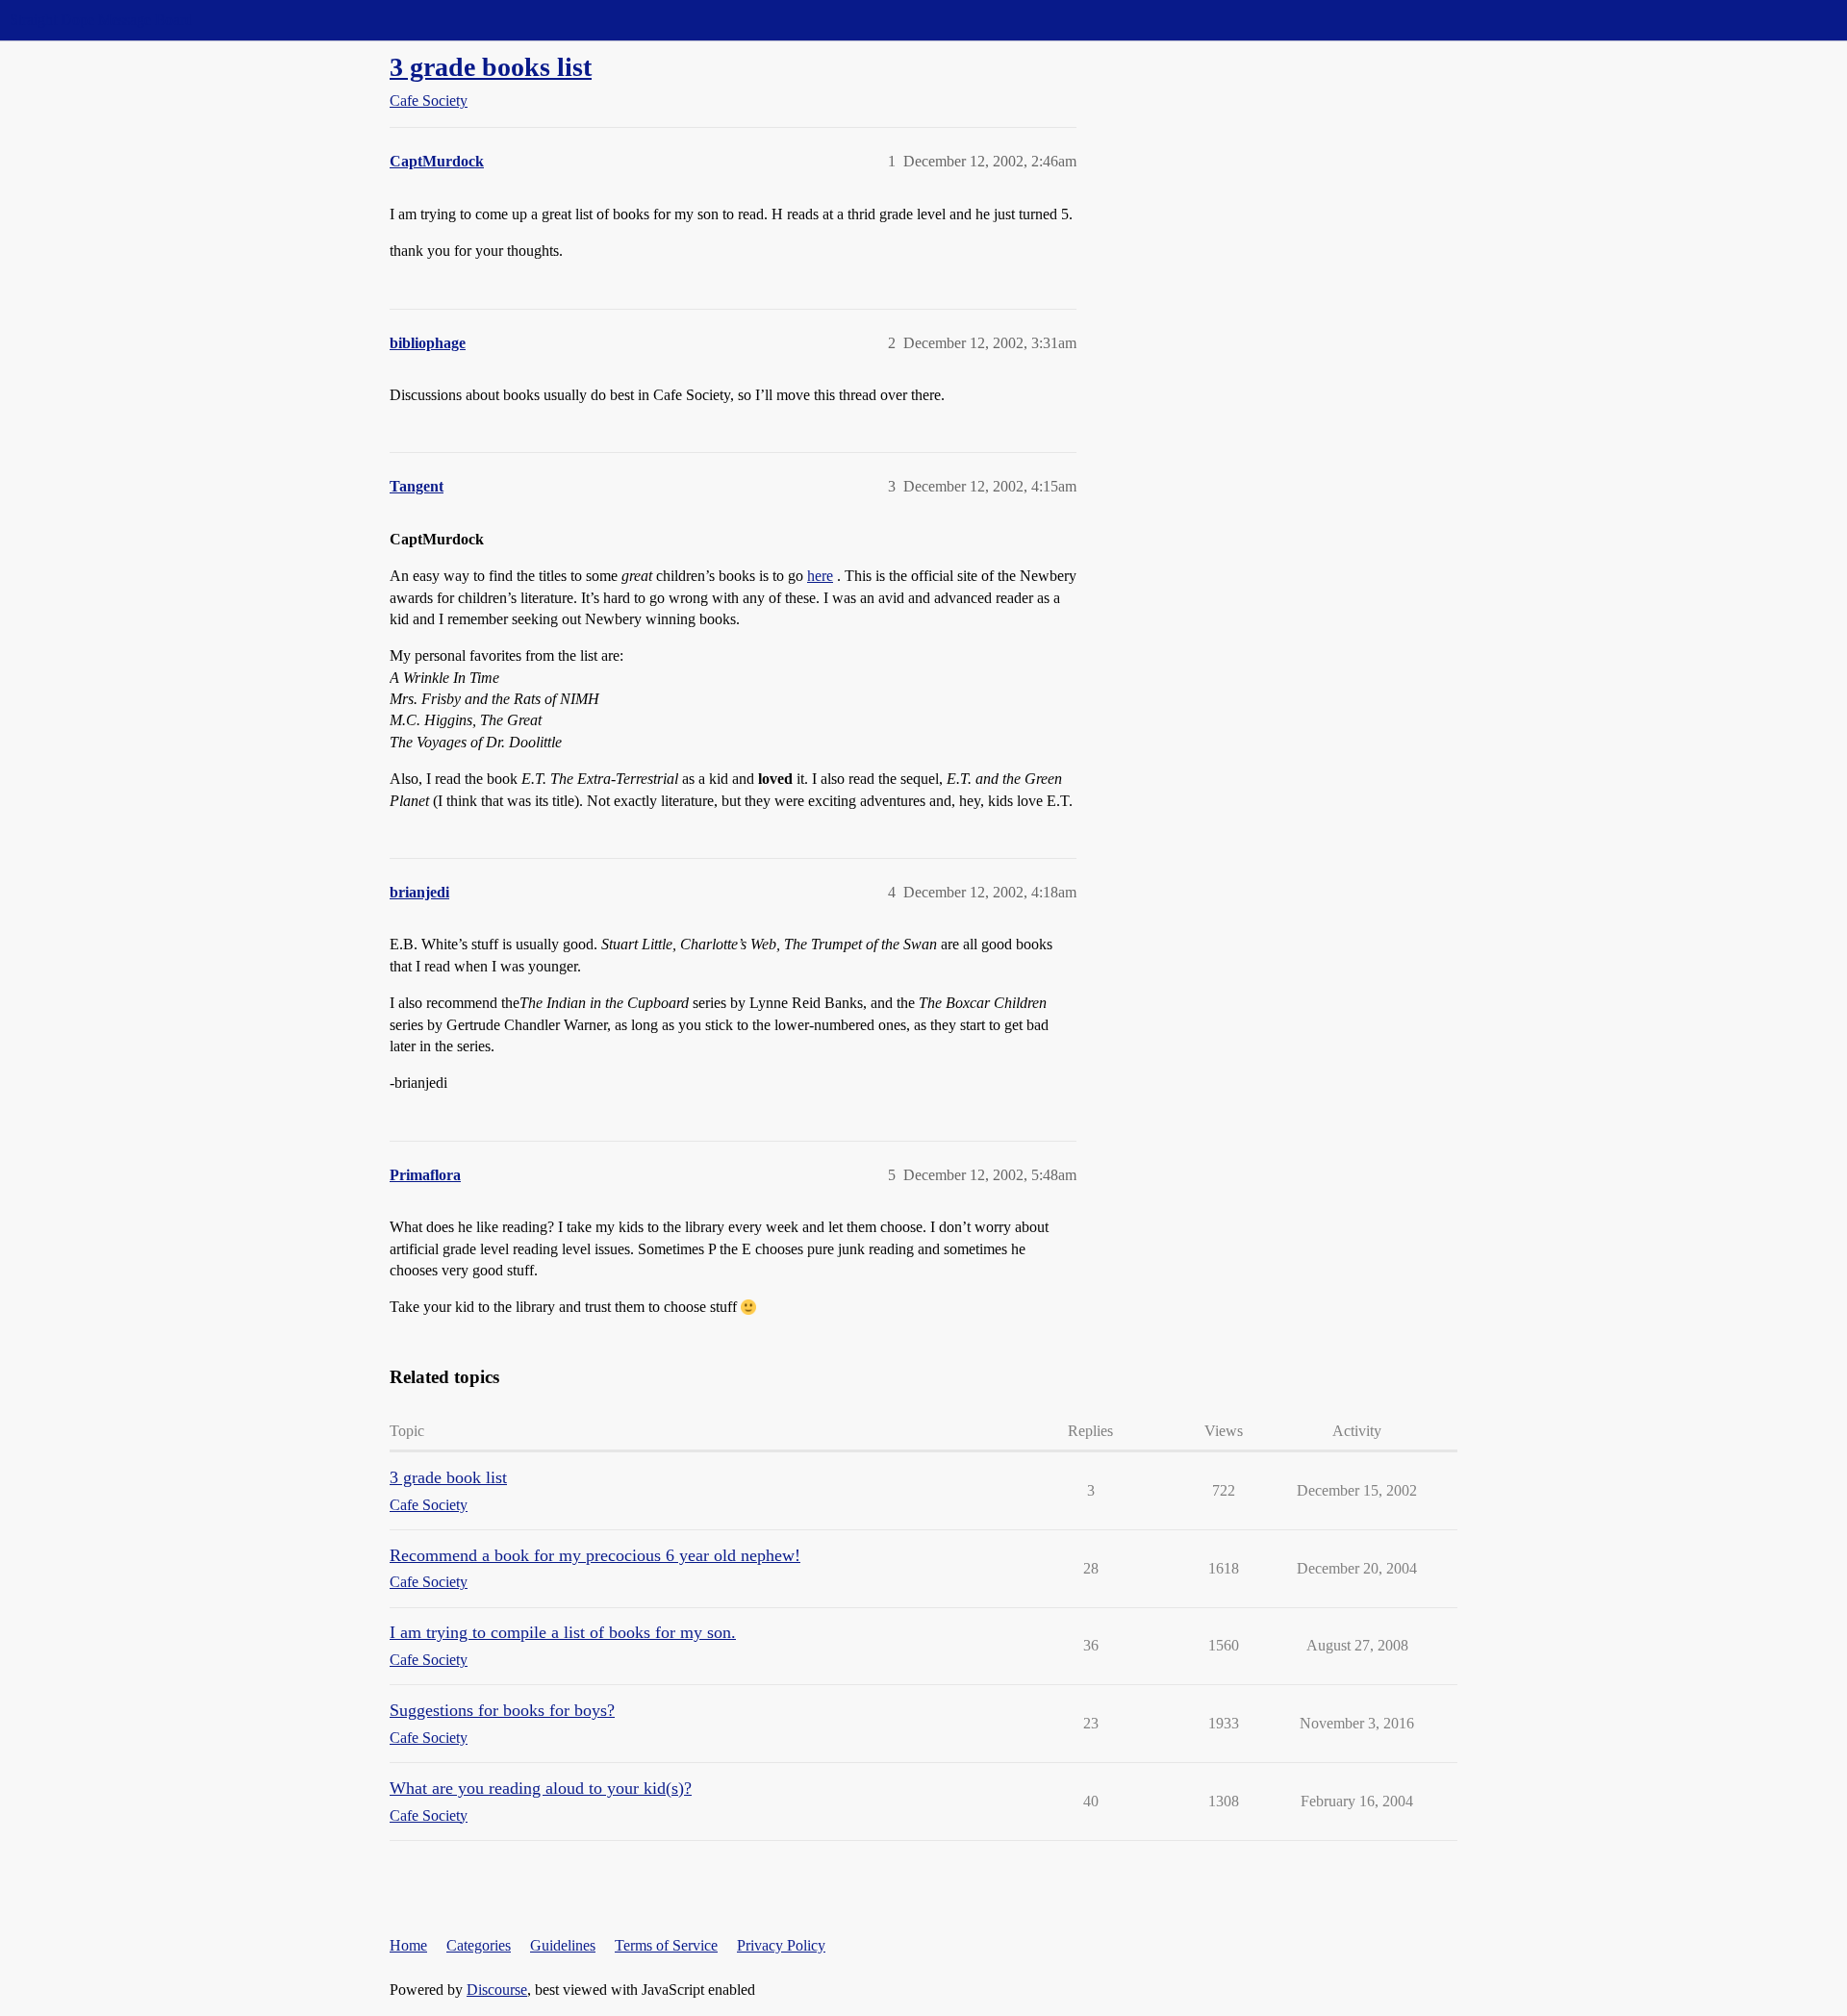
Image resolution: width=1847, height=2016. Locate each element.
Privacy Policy (781, 1945)
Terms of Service (666, 1945)
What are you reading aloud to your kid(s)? (541, 1788)
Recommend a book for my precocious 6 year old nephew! (595, 1555)
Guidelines (563, 1945)
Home (408, 1945)
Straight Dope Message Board (101, 20)
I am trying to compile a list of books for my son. (563, 1632)
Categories (479, 1945)
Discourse (497, 1990)
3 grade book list (448, 1477)
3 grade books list (491, 67)
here (820, 576)
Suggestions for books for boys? (502, 1710)
